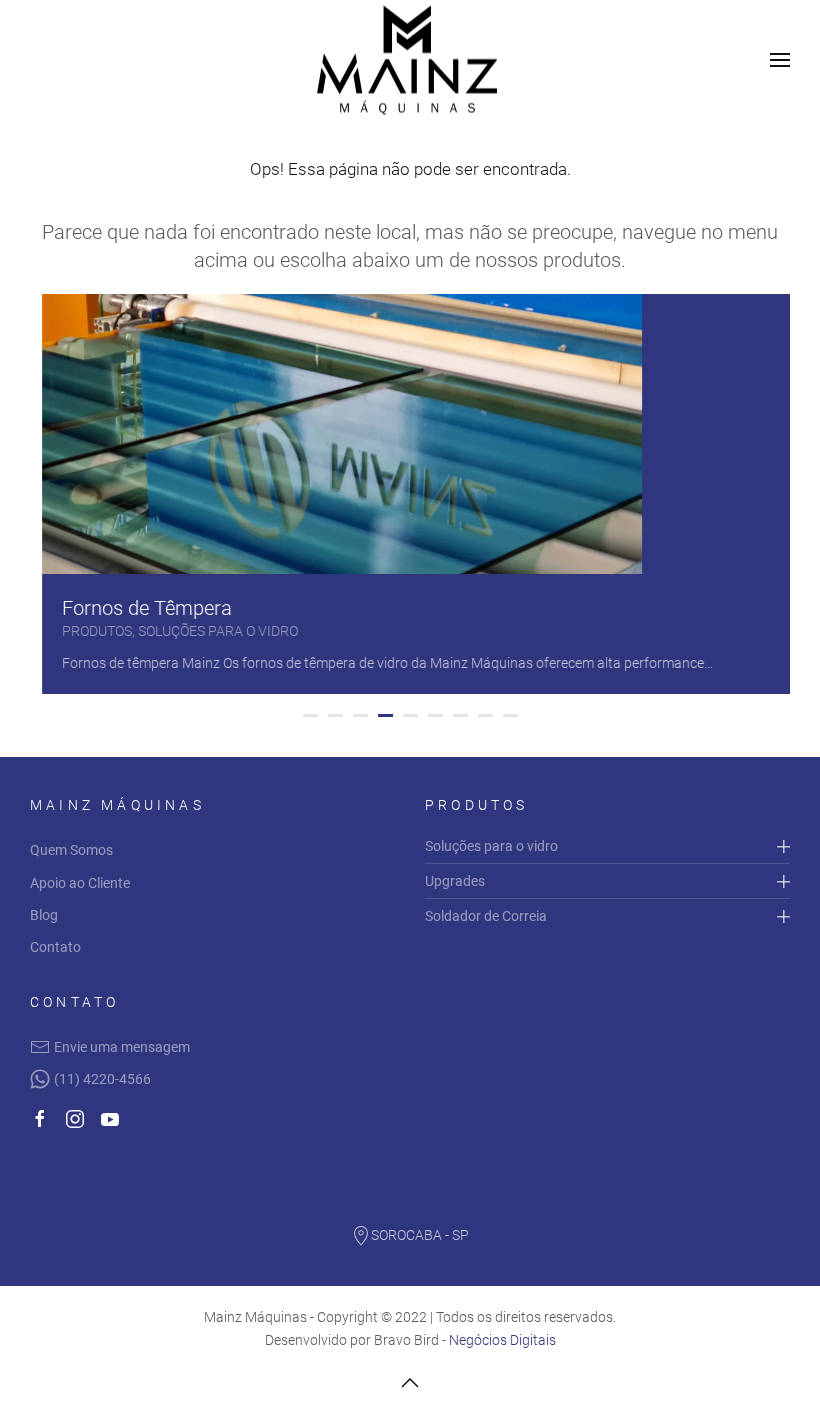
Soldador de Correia (486, 916)
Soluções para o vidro (491, 846)
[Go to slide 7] (460, 715)
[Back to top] (410, 1383)
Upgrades (455, 881)
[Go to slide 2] (335, 715)
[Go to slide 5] (410, 715)
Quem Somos (71, 850)
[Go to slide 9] (510, 715)
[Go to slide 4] (385, 715)
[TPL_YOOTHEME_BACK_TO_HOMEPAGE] (410, 60)
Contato (55, 947)
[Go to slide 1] (310, 715)
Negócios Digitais (502, 1340)
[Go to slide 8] (485, 715)
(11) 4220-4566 (102, 1079)
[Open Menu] (780, 60)
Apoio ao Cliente (80, 883)
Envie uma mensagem (122, 1047)
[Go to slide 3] (360, 715)
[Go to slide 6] (435, 715)
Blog (44, 915)
